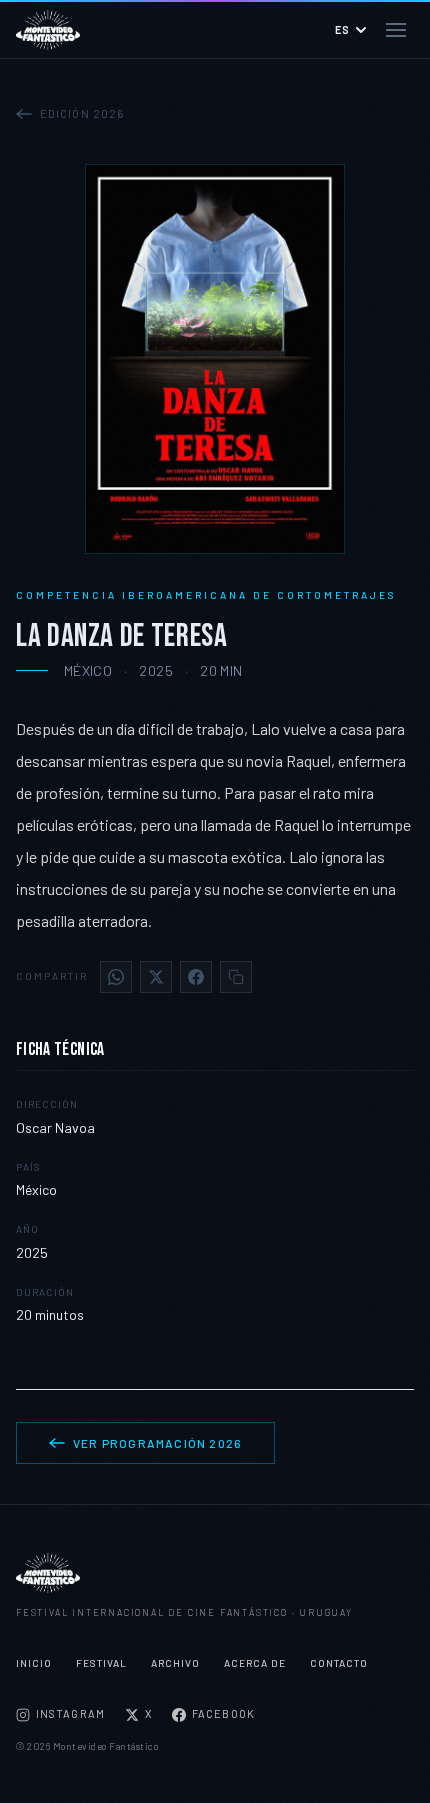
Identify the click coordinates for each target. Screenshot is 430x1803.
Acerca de (255, 1663)
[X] (156, 977)
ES (342, 29)
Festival (101, 1663)
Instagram (70, 1713)
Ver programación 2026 (157, 1443)
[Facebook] (196, 977)
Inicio (34, 1663)
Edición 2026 (82, 113)
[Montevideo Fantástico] (215, 1573)
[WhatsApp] (116, 977)
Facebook (223, 1713)
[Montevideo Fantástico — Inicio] (48, 30)
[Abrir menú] (396, 30)
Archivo (175, 1663)
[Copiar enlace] (236, 977)
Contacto (339, 1663)
